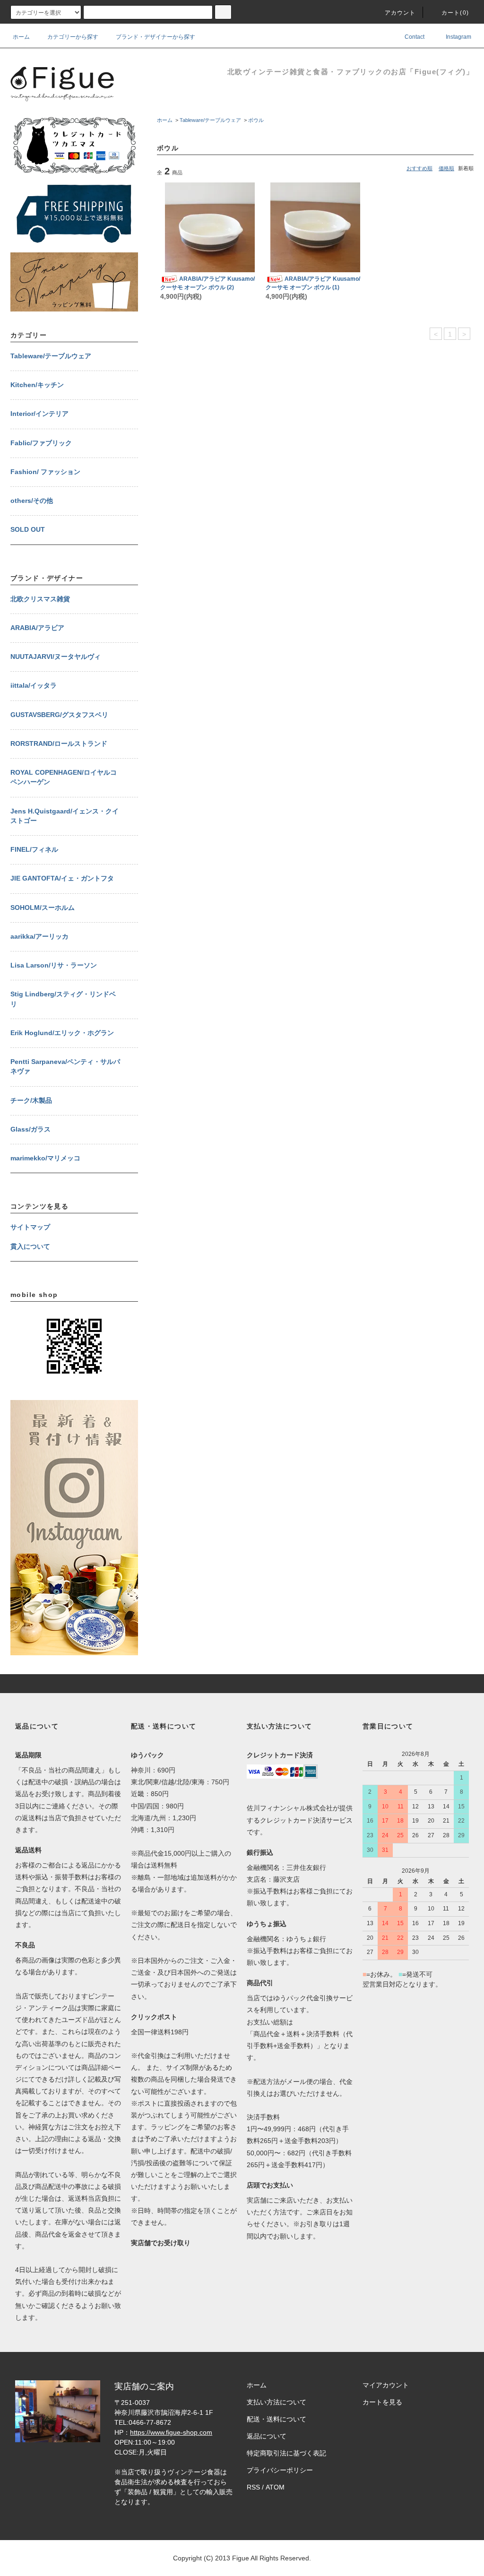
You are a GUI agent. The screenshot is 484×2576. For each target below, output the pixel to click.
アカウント (400, 13)
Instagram (458, 37)
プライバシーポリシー (280, 2470)
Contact (414, 37)
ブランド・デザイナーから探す (156, 37)
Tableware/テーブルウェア (210, 120)
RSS (253, 2487)
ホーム (21, 37)
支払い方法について (277, 2402)
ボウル (256, 120)
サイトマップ (30, 1227)
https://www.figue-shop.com (171, 2432)
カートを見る (382, 2402)
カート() (455, 13)
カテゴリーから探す (73, 37)
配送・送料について (277, 2419)
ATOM (275, 2487)
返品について (267, 2436)
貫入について (30, 1247)
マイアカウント (386, 2385)
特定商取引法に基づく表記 (286, 2453)
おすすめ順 (419, 168)
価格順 (446, 168)
